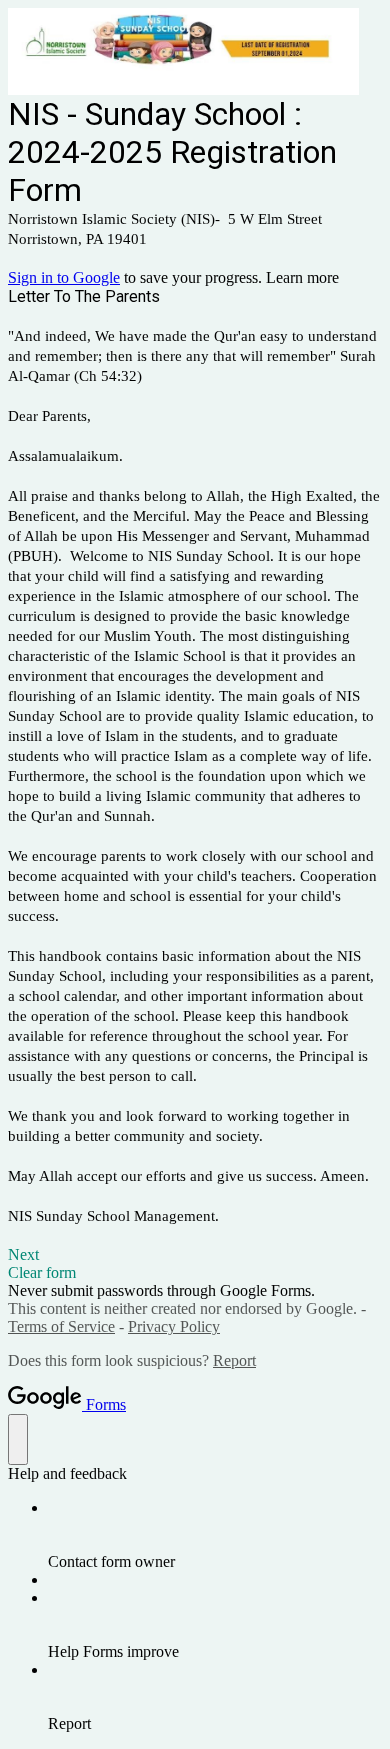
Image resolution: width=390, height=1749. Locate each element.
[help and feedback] (18, 1439)
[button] (195, 1255)
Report (234, 1360)
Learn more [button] (302, 277)
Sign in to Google (64, 277)
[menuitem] (215, 1535)
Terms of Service (61, 1326)
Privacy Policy (174, 1326)
